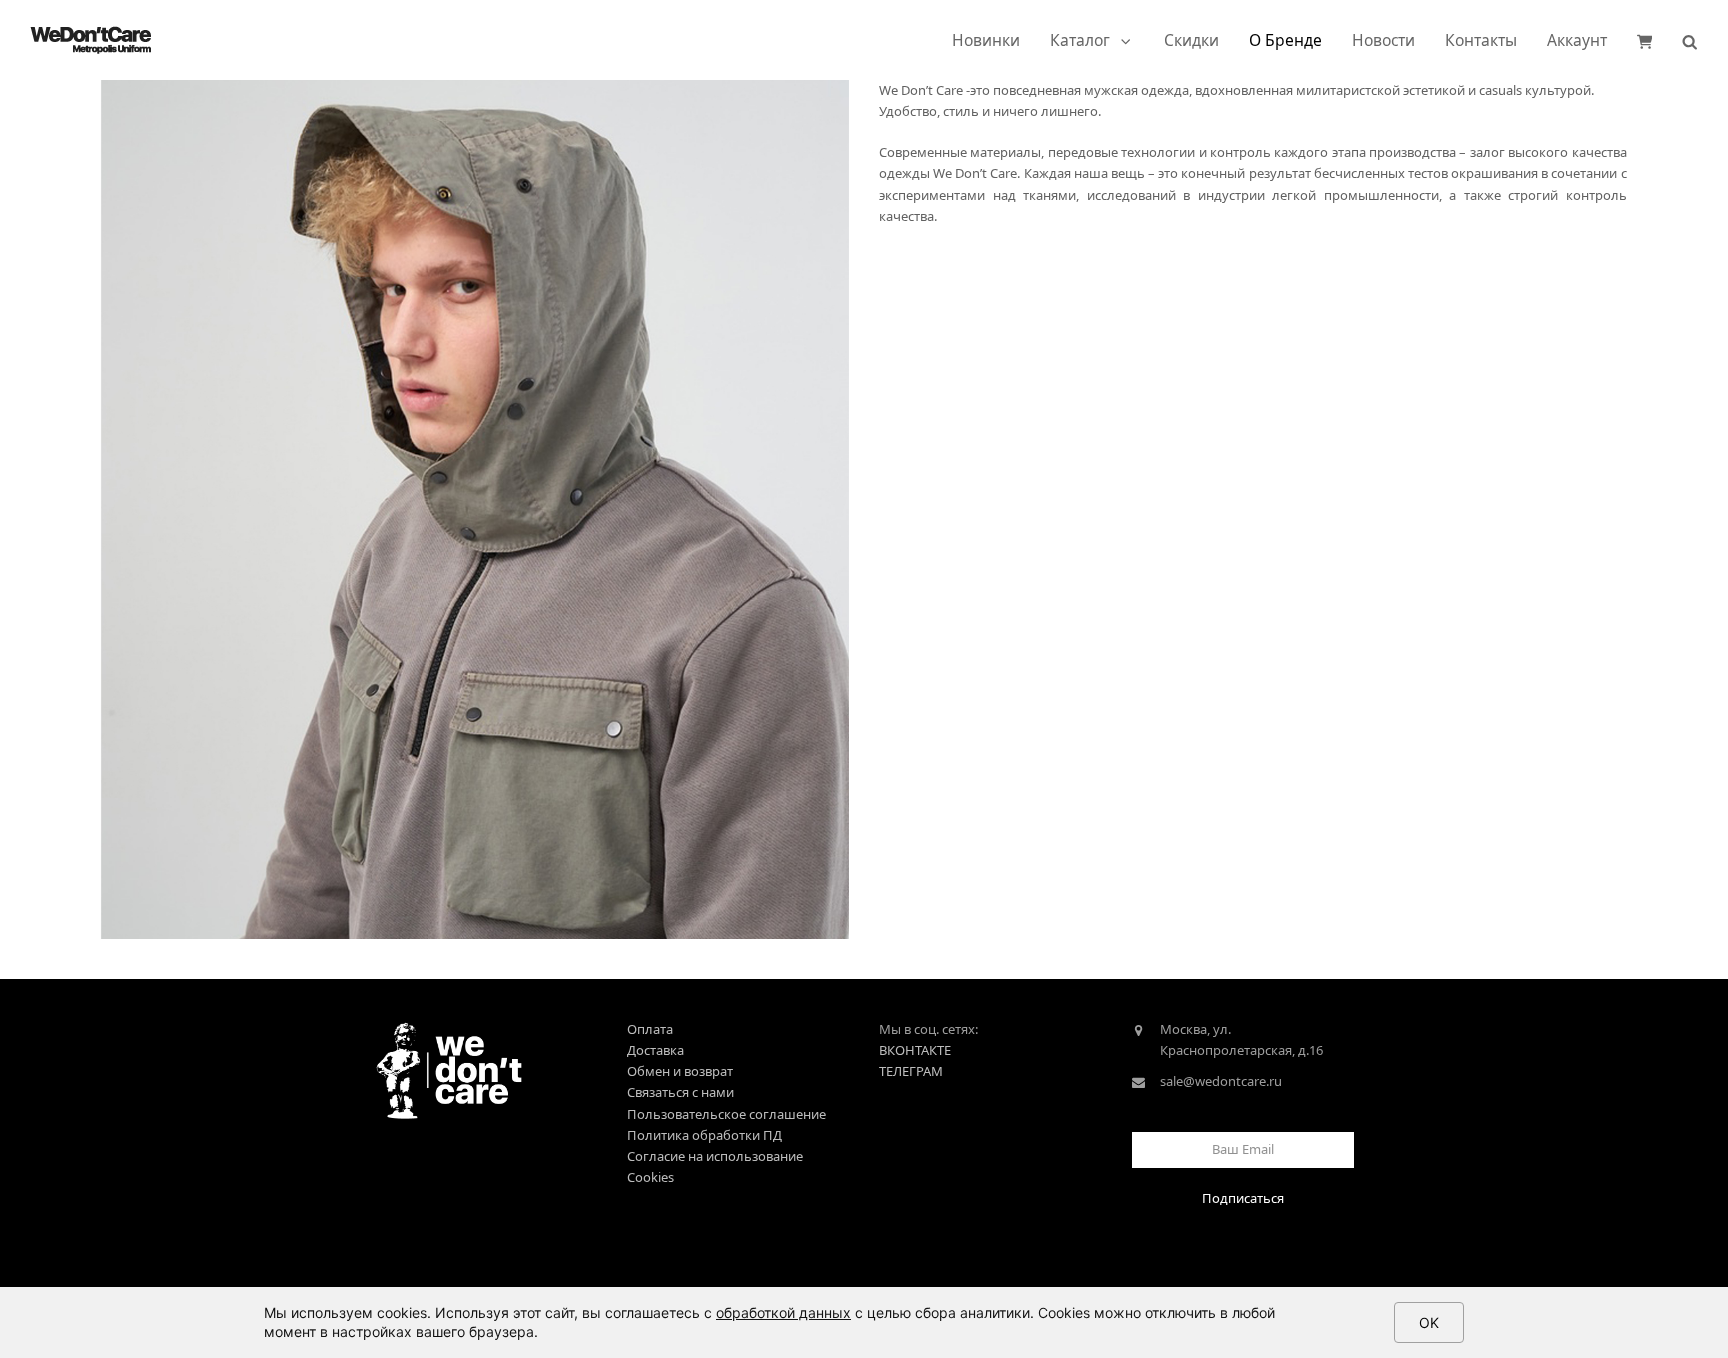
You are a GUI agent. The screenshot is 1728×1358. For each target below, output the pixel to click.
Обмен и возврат (680, 1071)
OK (1429, 1322)
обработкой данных (783, 1312)
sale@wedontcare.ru (1221, 1081)
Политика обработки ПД (704, 1135)
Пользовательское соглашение (726, 1114)
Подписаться (1243, 1198)
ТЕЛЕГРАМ (911, 1071)
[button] (1645, 40)
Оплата (650, 1029)
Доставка (655, 1050)
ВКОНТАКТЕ (915, 1050)
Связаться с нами (680, 1092)
